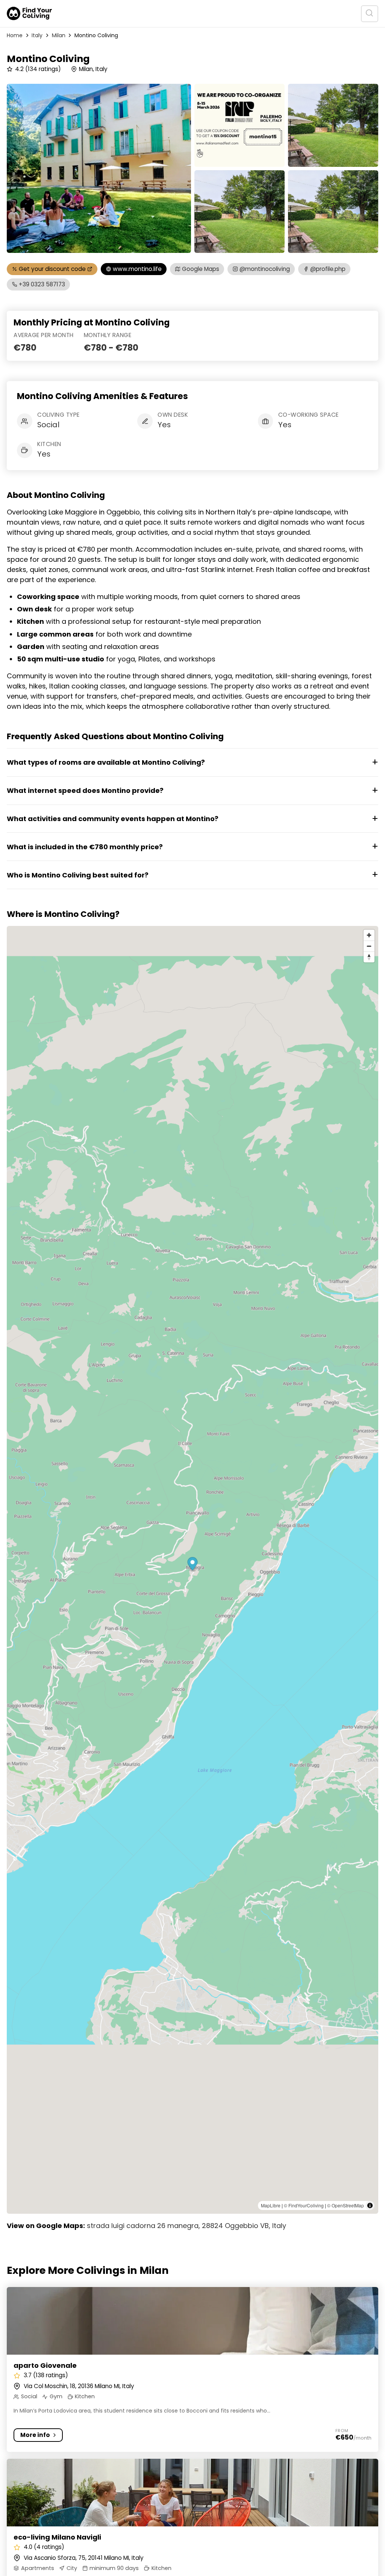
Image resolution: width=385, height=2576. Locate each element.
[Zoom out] (369, 946)
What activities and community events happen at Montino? (113, 819)
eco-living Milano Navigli (57, 2537)
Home (15, 35)
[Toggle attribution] (370, 2205)
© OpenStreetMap (346, 2205)
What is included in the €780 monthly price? (85, 847)
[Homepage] (29, 14)
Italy (37, 35)
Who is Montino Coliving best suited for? (78, 875)
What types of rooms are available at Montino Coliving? (106, 762)
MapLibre (271, 2205)
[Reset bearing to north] (369, 957)
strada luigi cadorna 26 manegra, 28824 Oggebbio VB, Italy (186, 2226)
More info (35, 2435)
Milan (59, 35)
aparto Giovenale (45, 2365)
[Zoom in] (369, 935)
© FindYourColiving (304, 2205)
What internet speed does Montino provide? (85, 790)
